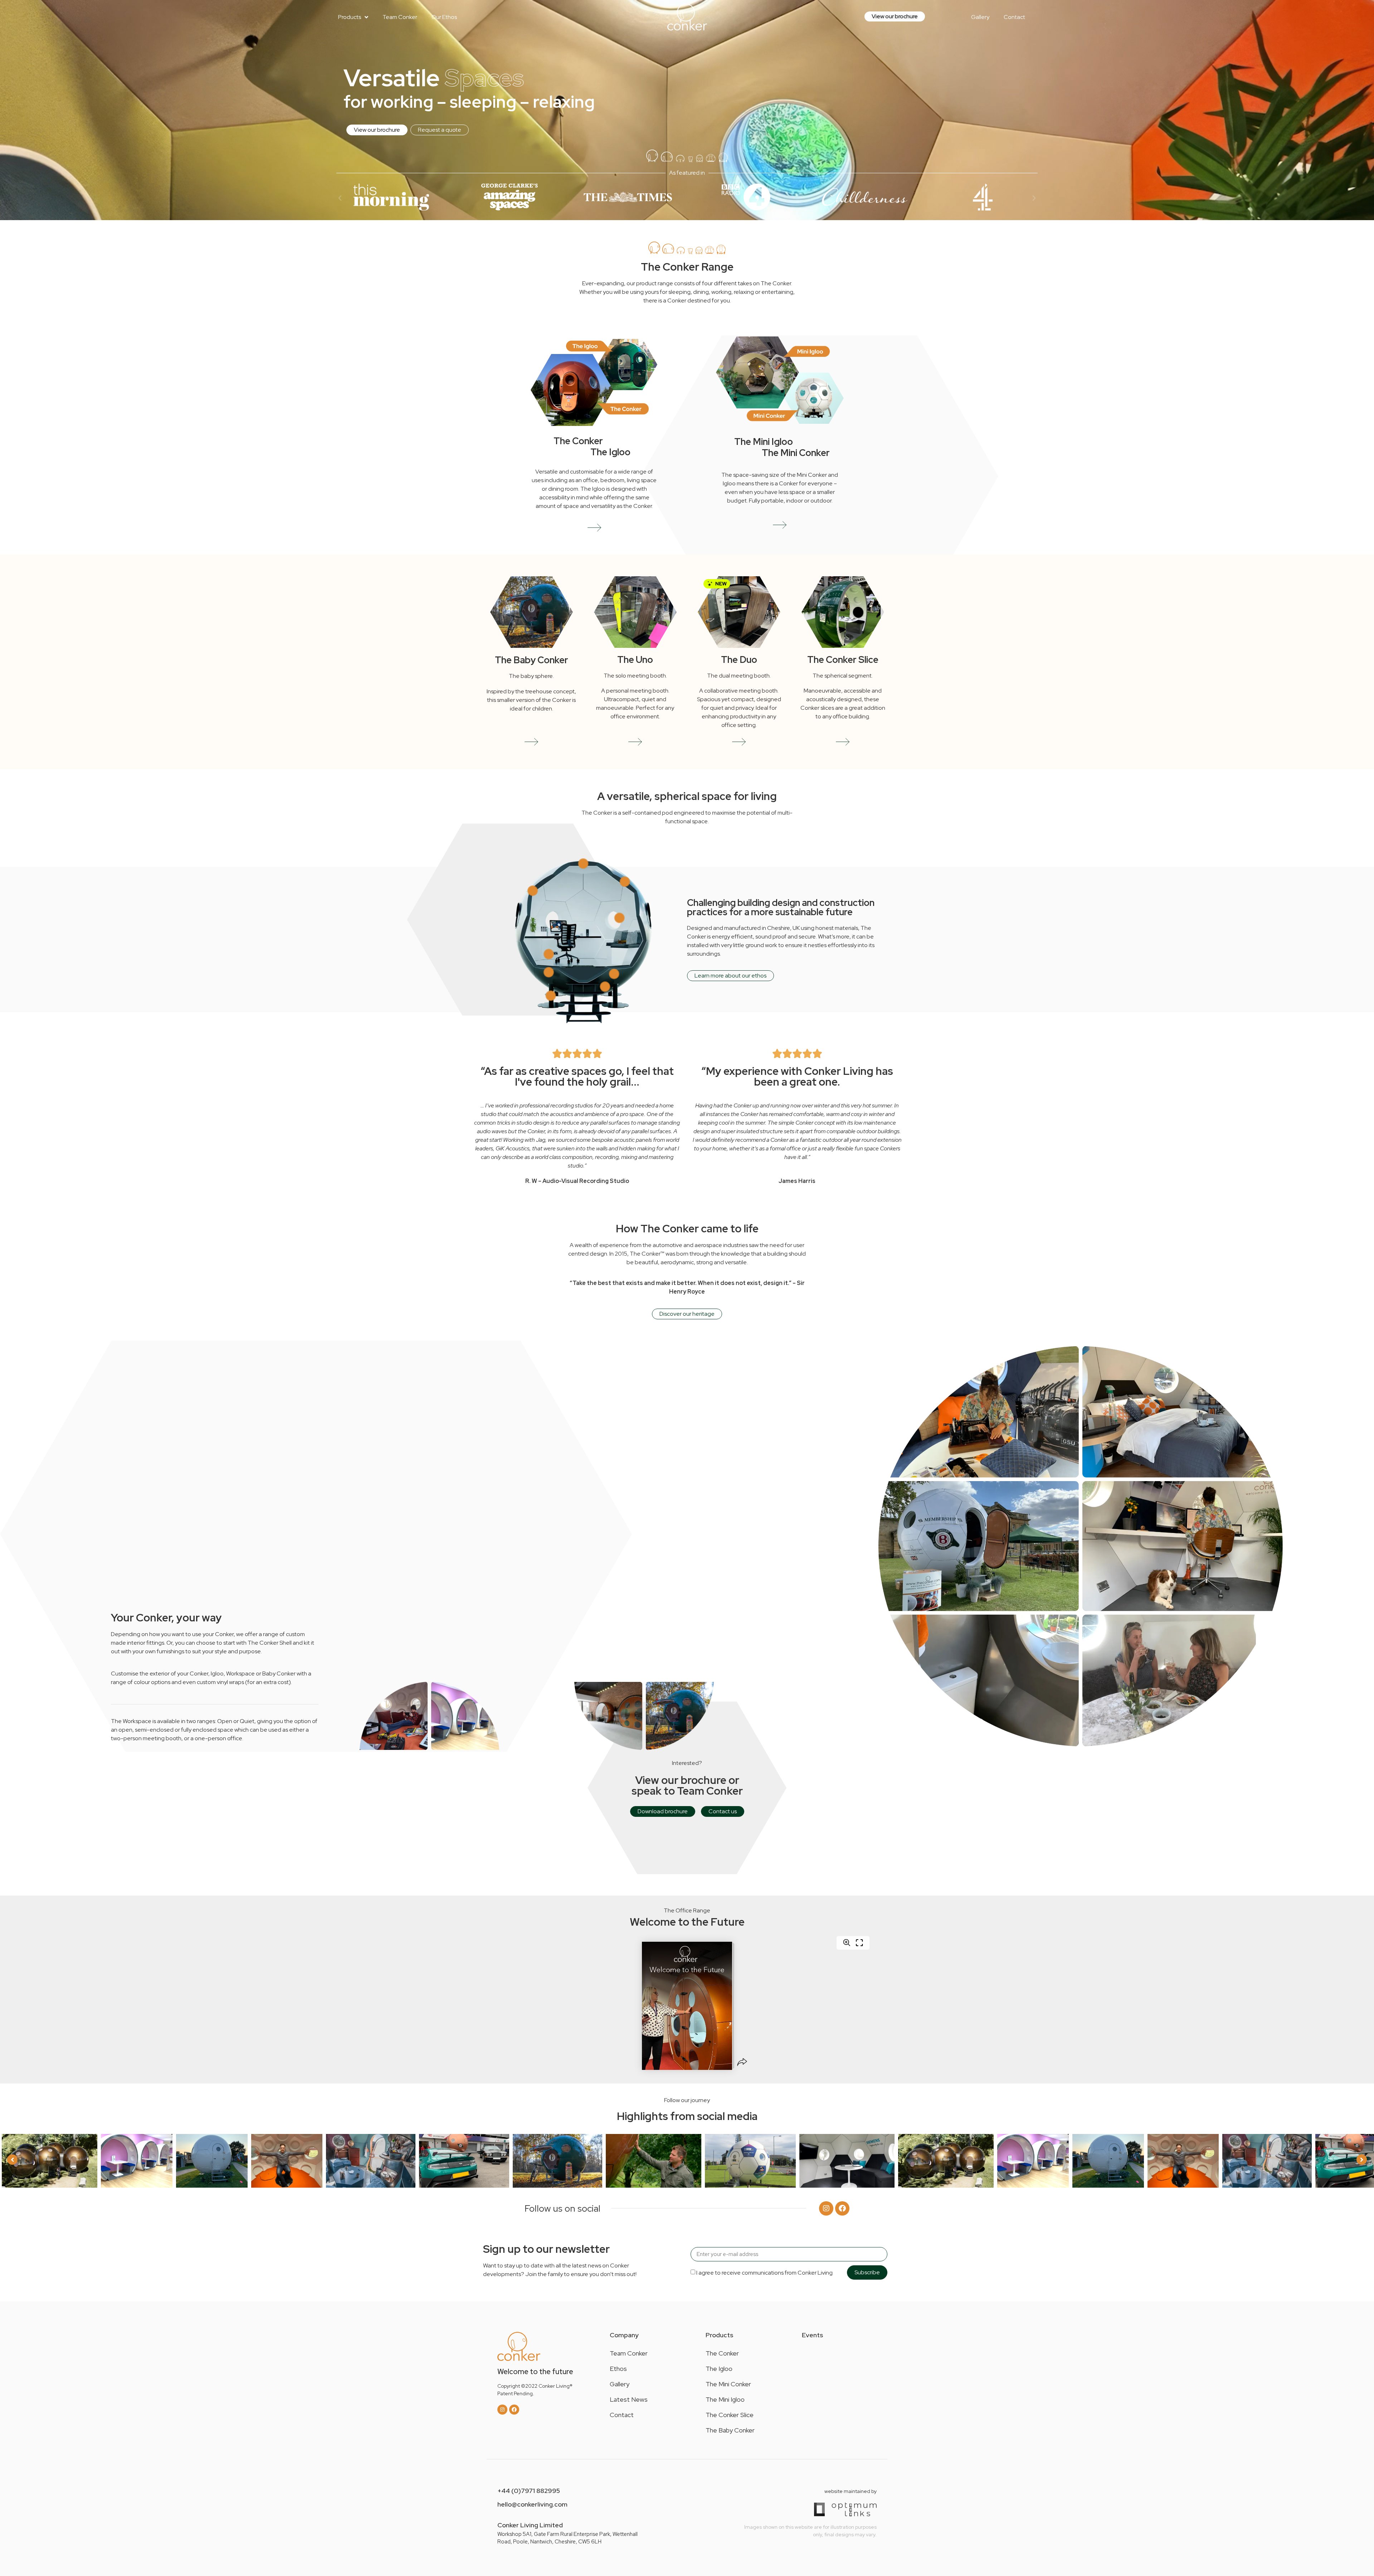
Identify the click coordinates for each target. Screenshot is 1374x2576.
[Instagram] (826, 2208)
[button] (340, 198)
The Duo (739, 660)
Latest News (629, 2399)
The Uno (635, 660)
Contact (622, 2415)
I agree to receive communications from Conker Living (764, 2273)
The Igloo (610, 452)
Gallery (620, 2384)
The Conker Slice (843, 660)
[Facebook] (842, 2208)
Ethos (618, 2369)
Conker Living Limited (530, 2525)
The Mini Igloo (764, 442)
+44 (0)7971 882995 (529, 2491)
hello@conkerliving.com (532, 2504)
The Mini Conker (796, 453)
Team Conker (629, 2353)
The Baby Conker (532, 660)
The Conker (578, 441)
